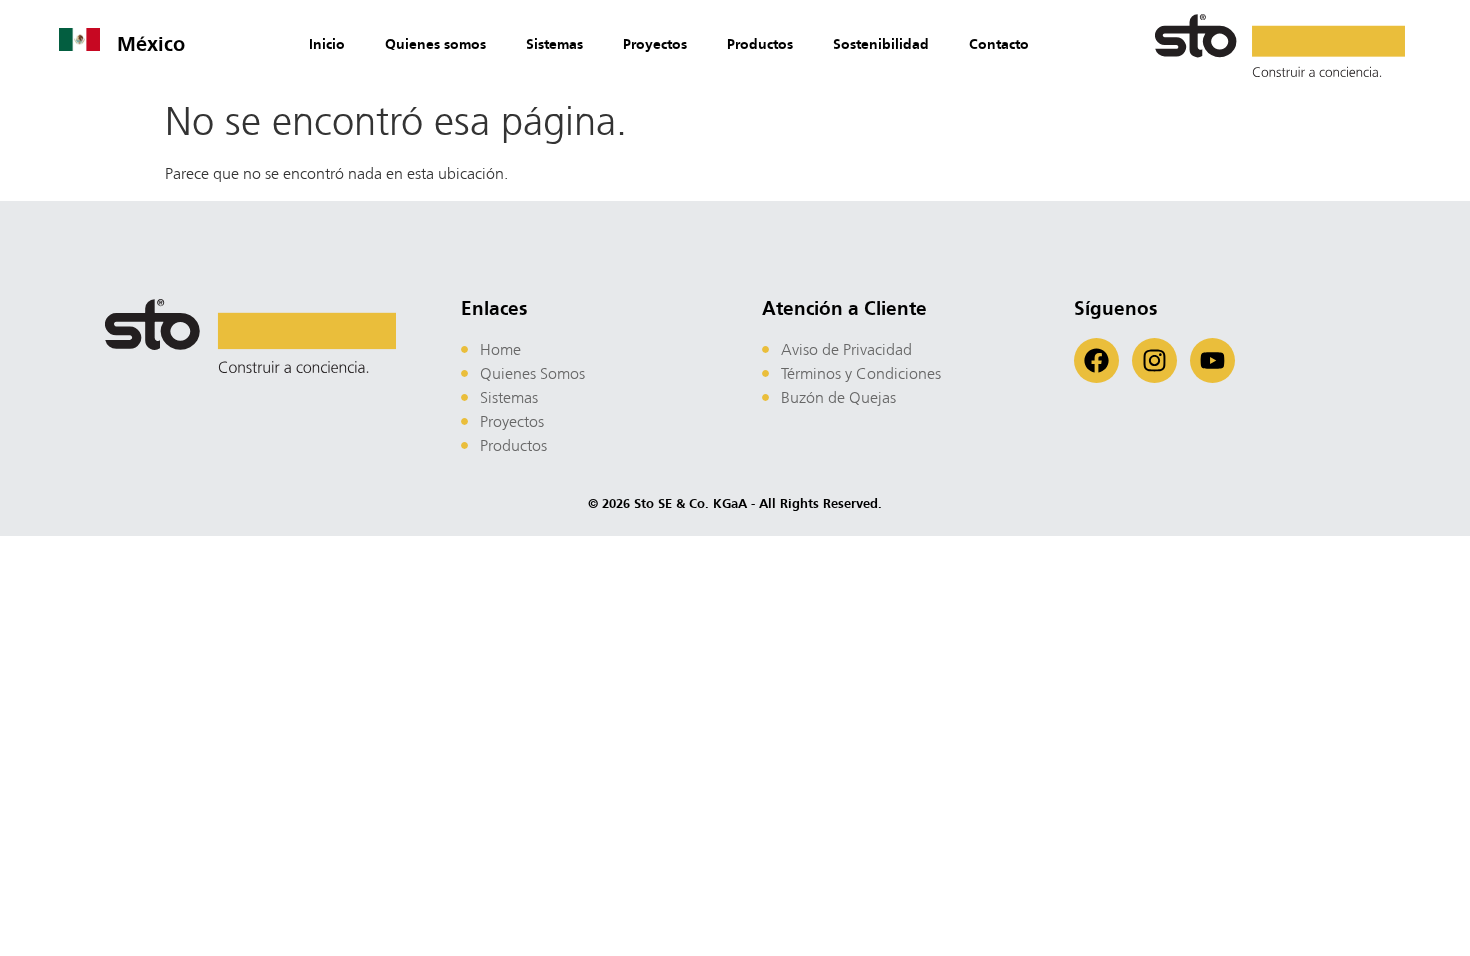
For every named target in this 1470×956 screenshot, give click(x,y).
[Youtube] (1212, 360)
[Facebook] (1096, 360)
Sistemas (554, 44)
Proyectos (655, 44)
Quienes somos (435, 44)
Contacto (999, 44)
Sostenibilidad (881, 44)
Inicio (327, 44)
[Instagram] (1154, 360)
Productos (760, 44)
